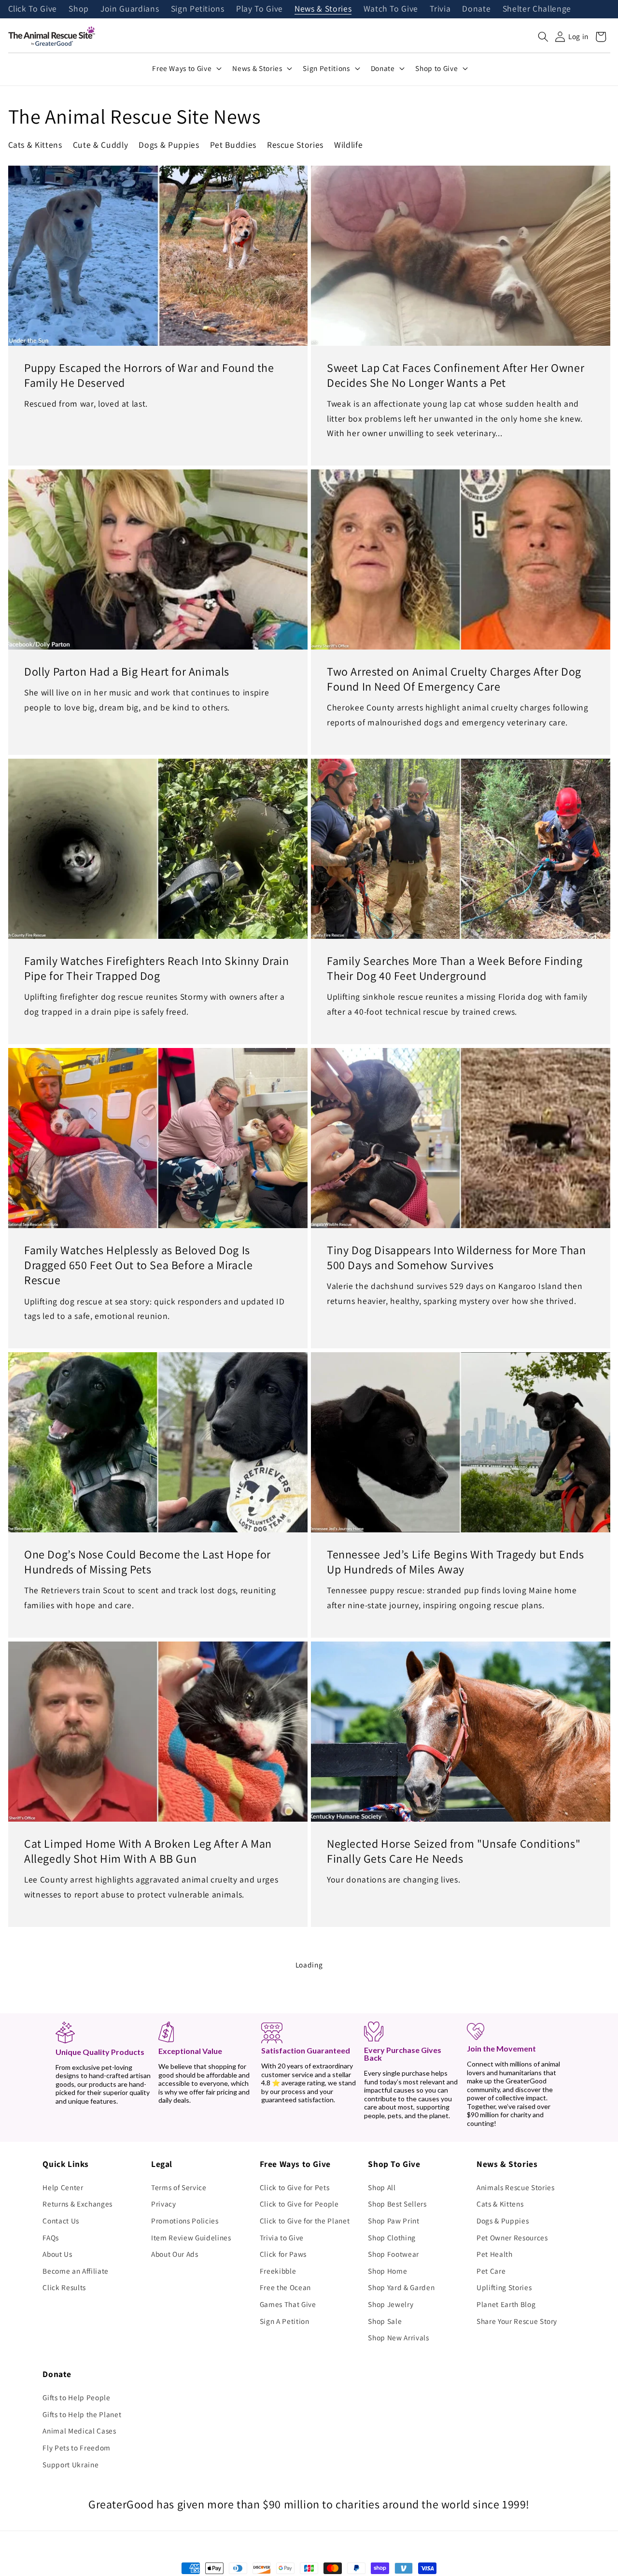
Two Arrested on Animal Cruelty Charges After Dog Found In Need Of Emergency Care (454, 679)
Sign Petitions (198, 9)
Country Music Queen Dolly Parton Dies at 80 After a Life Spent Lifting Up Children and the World (155, 2140)
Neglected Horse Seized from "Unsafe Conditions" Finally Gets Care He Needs (454, 1851)
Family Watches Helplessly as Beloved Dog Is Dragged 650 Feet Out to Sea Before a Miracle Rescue (138, 1265)
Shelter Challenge (537, 9)
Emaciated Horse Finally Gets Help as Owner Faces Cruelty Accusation (455, 2444)
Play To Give (260, 9)
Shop (79, 9)
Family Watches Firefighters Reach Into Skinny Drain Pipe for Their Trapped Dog (157, 968)
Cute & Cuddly (101, 145)
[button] (543, 37)
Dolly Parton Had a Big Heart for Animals (127, 672)
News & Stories (323, 9)
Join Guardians (130, 9)
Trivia (440, 9)
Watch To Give (391, 9)
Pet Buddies (233, 145)
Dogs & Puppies (169, 145)
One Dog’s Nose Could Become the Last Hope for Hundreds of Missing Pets (147, 1562)
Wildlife (348, 145)
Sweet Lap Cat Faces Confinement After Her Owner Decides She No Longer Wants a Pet (456, 375)
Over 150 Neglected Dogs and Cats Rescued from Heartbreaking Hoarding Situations (147, 2444)
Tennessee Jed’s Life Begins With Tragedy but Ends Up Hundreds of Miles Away (455, 1562)
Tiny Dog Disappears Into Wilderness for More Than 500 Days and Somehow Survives (456, 1257)
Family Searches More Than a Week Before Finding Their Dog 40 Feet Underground (455, 968)
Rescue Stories (295, 145)
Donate (476, 9)
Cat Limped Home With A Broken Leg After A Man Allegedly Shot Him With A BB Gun (148, 1851)
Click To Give (33, 9)
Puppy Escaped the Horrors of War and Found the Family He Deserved (149, 375)
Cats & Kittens (35, 145)
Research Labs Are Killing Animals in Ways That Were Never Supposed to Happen (446, 2140)
